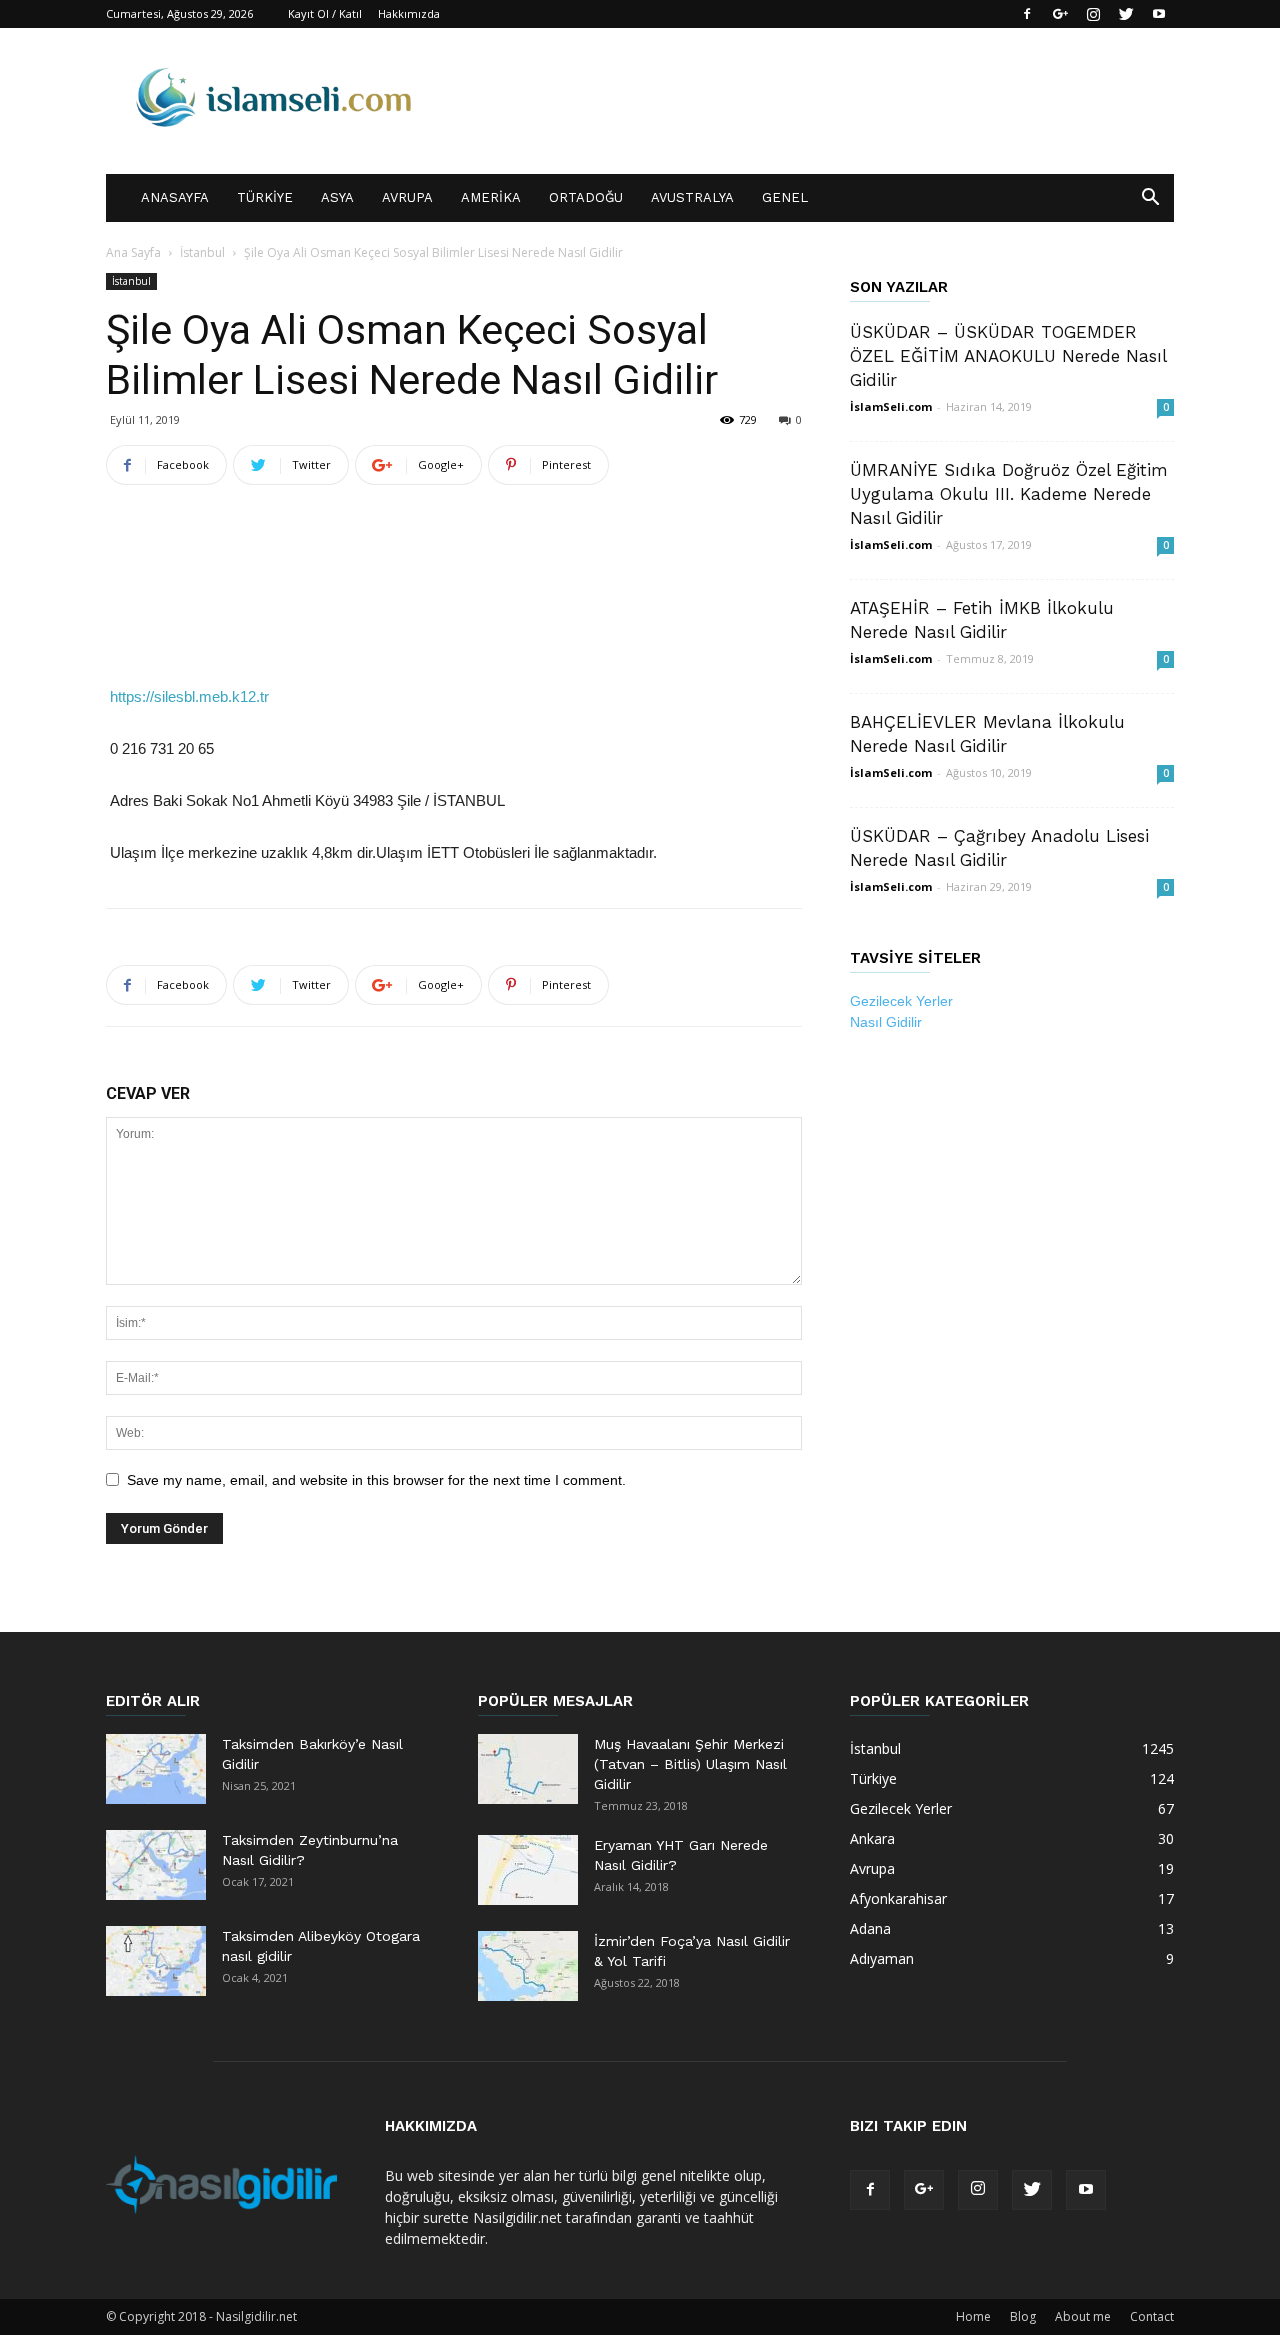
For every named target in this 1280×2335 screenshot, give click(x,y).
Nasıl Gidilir (886, 1022)
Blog (1023, 2316)
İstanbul (202, 252)
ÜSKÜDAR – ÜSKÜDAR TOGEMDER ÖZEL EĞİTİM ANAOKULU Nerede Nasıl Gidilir (1008, 356)
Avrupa (407, 197)
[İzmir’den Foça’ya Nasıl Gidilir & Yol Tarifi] (528, 1966)
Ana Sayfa (133, 252)
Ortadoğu (586, 197)
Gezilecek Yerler (901, 1001)
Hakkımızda (409, 13)
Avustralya (692, 197)
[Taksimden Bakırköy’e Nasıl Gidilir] (156, 1769)
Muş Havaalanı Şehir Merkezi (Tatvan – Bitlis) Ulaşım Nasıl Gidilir (690, 1764)
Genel (785, 197)
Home (973, 2316)
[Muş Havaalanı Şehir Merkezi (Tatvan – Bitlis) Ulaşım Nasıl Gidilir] (528, 1769)
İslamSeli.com (891, 406)
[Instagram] (1093, 14)
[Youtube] (1159, 14)
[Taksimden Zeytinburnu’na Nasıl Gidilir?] (156, 1865)
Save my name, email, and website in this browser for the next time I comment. (376, 1480)
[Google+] (1060, 14)
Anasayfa (175, 197)
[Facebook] (1027, 14)
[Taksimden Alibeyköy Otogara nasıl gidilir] (156, 1961)
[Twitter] (1126, 14)
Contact (1152, 2316)
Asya (337, 197)
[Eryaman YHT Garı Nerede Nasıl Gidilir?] (528, 1870)
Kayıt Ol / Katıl (325, 13)
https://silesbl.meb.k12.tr (189, 696)
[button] (1150, 199)
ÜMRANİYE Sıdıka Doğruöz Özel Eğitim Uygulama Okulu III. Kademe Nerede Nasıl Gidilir (1009, 494)
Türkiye (265, 197)
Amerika (491, 197)
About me (1083, 2316)
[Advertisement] (454, 552)
